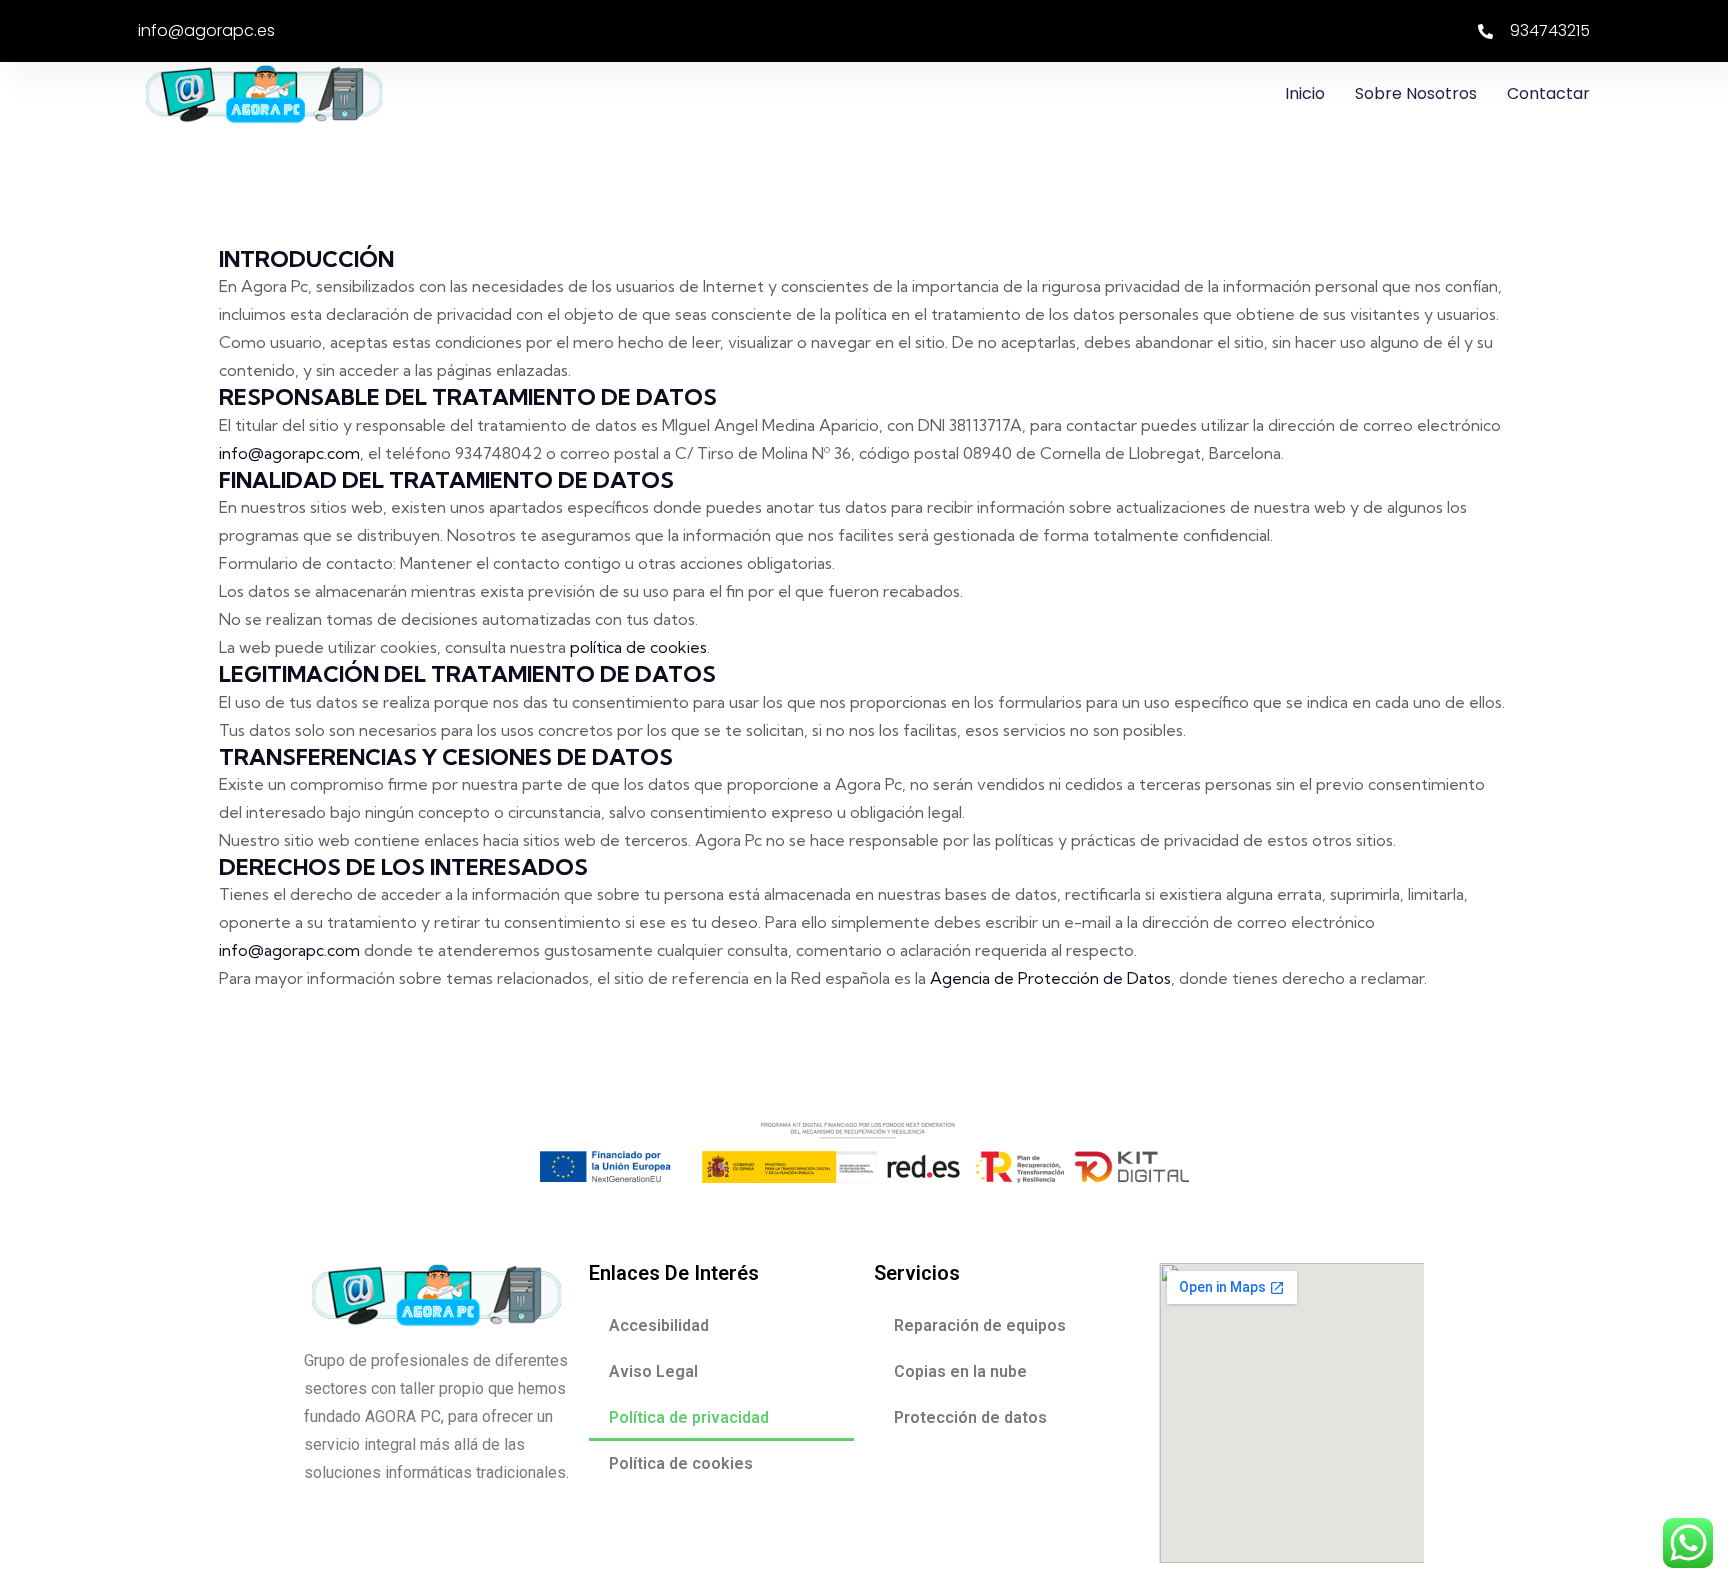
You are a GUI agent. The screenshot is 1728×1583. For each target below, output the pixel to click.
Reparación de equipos (980, 1325)
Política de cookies (681, 1463)
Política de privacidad (689, 1417)
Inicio (1305, 93)
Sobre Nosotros (1416, 93)
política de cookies (638, 647)
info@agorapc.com (289, 453)
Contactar (1548, 93)
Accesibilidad (659, 1325)
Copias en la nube (960, 1371)
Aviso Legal (653, 1371)
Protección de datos (970, 1417)
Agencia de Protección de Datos (1050, 978)
